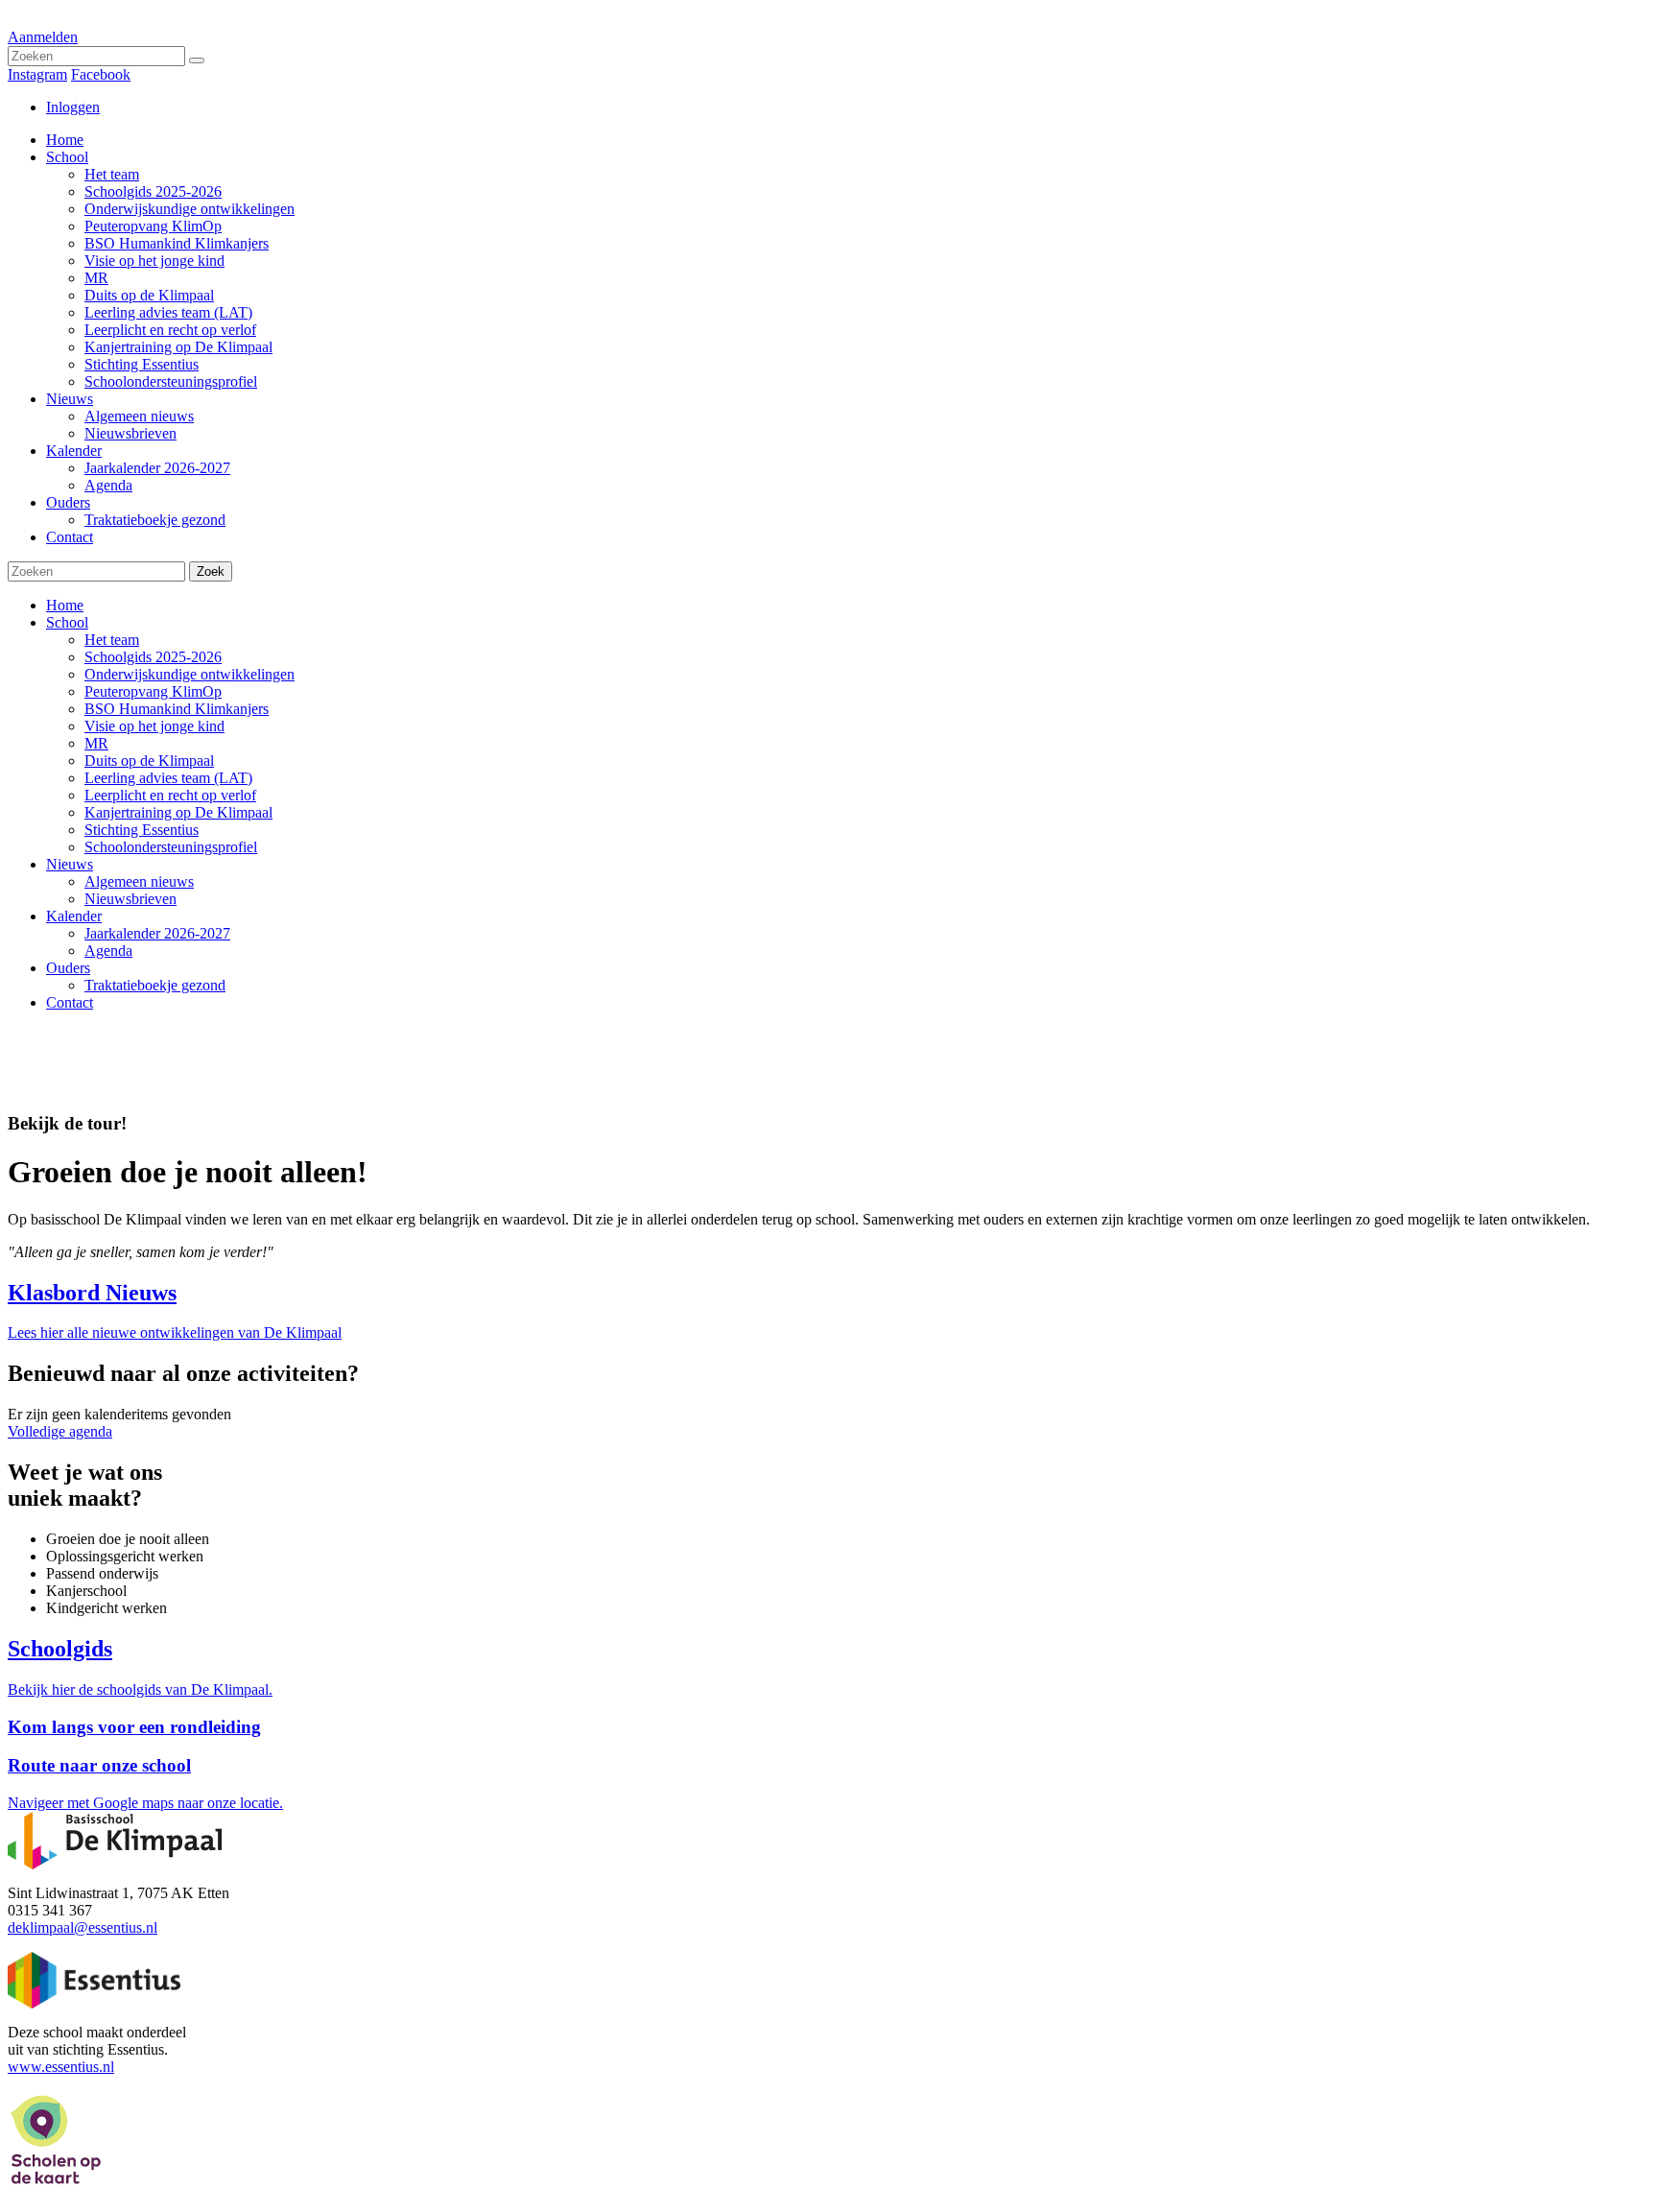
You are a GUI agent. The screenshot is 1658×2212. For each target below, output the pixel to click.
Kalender (74, 916)
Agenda (108, 951)
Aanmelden (43, 37)
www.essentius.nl (61, 2067)
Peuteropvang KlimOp (153, 691)
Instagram (37, 74)
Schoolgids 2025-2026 (153, 657)
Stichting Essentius (142, 830)
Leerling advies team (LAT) (168, 778)
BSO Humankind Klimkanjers (177, 709)
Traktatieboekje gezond (155, 985)
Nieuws (70, 864)
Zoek (211, 571)
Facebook (101, 74)
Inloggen (73, 107)
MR (96, 743)
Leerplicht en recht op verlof (170, 795)
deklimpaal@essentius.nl (83, 1927)
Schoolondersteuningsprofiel (171, 847)
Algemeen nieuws (139, 881)
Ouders (68, 968)
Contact (70, 1002)
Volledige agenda (60, 1431)
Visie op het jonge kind (154, 726)
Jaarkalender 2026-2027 (157, 933)
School (67, 622)
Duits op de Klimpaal (149, 761)
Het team (112, 640)
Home (65, 605)
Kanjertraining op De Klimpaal (178, 812)
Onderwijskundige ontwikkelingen (189, 674)
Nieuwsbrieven (130, 899)
